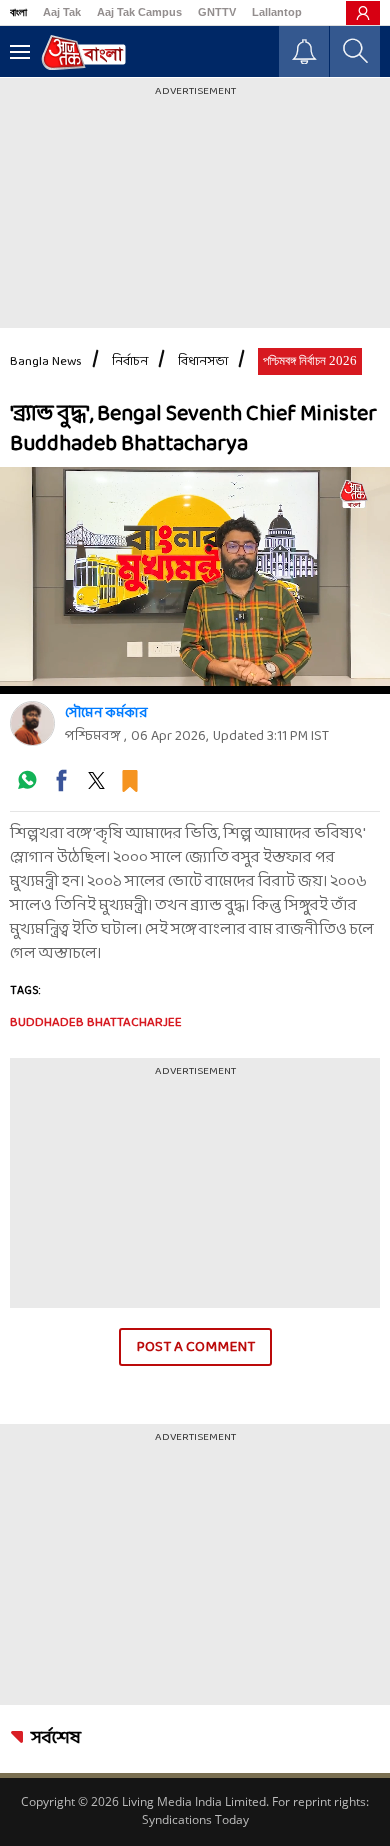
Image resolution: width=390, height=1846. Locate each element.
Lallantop (277, 12)
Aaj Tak (62, 12)
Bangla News (46, 362)
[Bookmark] (130, 787)
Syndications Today (195, 1819)
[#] (27, 787)
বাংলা (18, 12)
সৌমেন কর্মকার (106, 713)
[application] (195, 576)
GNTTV (217, 12)
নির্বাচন (130, 362)
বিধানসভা (203, 362)
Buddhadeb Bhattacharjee (96, 1023)
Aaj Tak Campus (139, 12)
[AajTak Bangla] (83, 52)
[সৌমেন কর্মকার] (32, 723)
